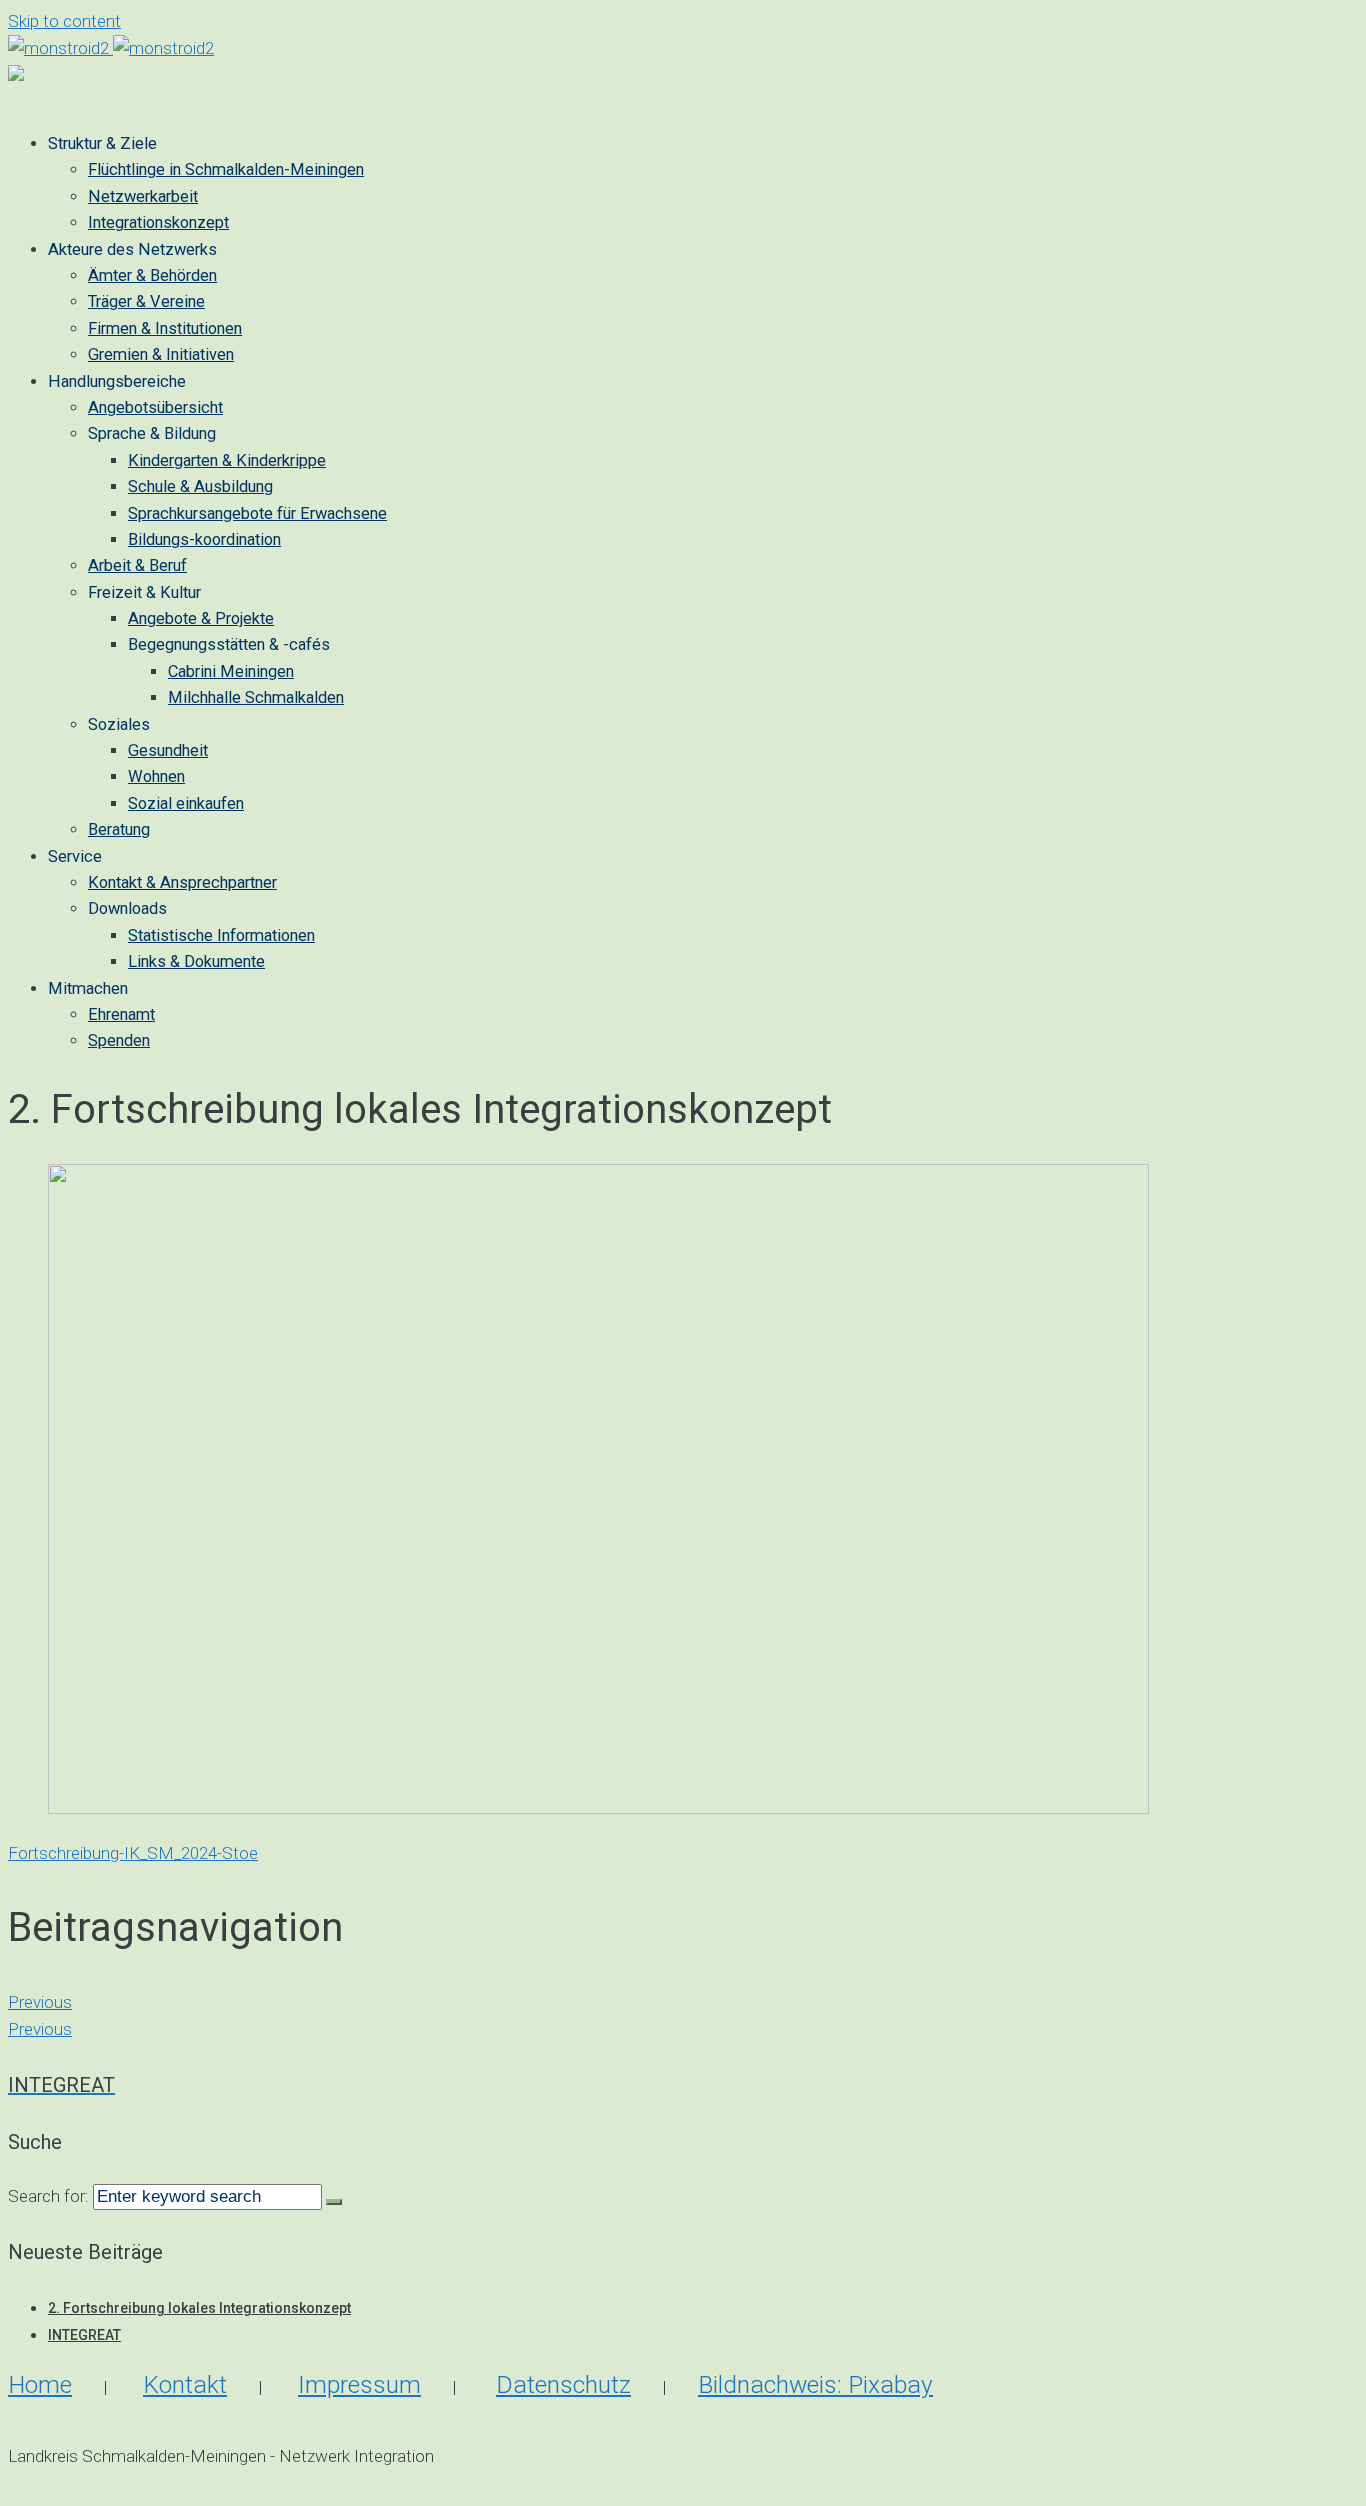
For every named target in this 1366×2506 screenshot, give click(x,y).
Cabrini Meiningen (231, 671)
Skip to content (64, 21)
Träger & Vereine (146, 301)
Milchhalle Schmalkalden (256, 697)
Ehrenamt (121, 1014)
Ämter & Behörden (152, 275)
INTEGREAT (84, 2335)
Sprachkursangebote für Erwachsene (257, 513)
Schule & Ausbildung (200, 486)
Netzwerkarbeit (143, 196)
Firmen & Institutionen (165, 328)
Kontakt (185, 2384)
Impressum (359, 2384)
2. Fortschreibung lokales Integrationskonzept (199, 2308)
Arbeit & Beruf (137, 565)
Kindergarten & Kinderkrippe (227, 460)
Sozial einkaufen (186, 803)
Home (40, 2384)
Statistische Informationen (221, 935)
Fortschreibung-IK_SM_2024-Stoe (133, 1853)
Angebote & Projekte (201, 618)
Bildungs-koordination (204, 539)
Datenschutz (563, 2384)
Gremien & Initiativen (161, 354)
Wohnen (156, 776)
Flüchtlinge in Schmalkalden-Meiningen (226, 169)
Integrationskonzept (158, 222)
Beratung (119, 829)
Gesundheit (168, 750)
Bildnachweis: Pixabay (815, 2384)
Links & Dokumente (196, 961)
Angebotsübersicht (155, 407)
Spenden (119, 1040)
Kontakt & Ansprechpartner (182, 882)
